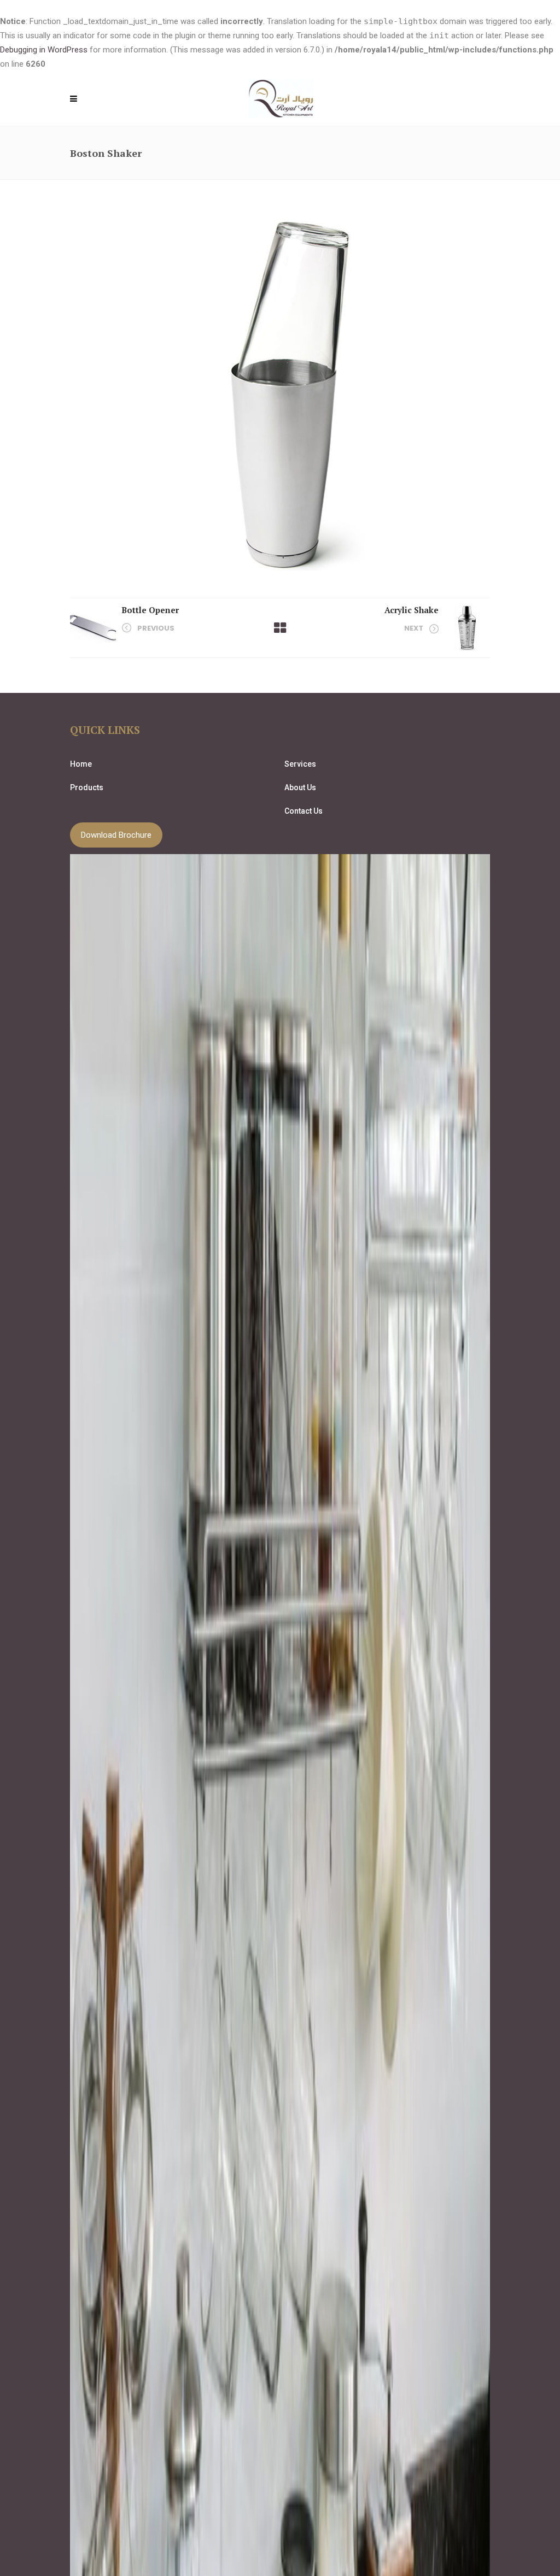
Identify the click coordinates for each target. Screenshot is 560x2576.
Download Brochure (116, 835)
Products (87, 787)
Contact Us (304, 811)
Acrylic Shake (412, 610)
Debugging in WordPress (44, 50)
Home (81, 764)
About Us (300, 787)
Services (300, 764)
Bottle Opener (150, 610)
